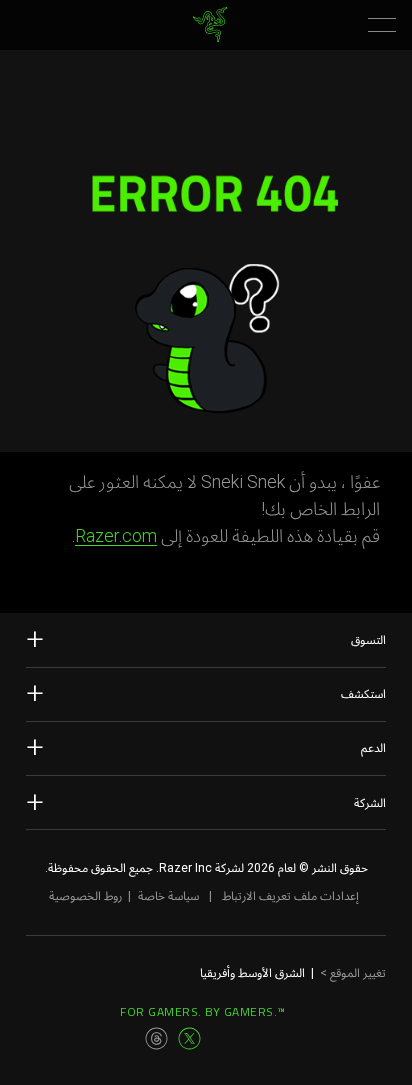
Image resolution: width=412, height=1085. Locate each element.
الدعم (373, 748)
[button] (382, 25)
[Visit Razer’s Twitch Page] (288, 1039)
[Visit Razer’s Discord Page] (320, 1039)
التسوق (368, 640)
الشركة (370, 803)
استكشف (363, 694)
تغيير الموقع (353, 973)
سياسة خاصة (168, 896)
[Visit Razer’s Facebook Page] (92, 1039)
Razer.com (116, 535)
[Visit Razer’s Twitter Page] (190, 1039)
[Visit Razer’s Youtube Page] (223, 1039)
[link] (210, 24)
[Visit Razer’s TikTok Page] (255, 1039)
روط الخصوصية (85, 896)
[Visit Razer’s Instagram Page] (125, 1039)
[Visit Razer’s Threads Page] (157, 1039)
